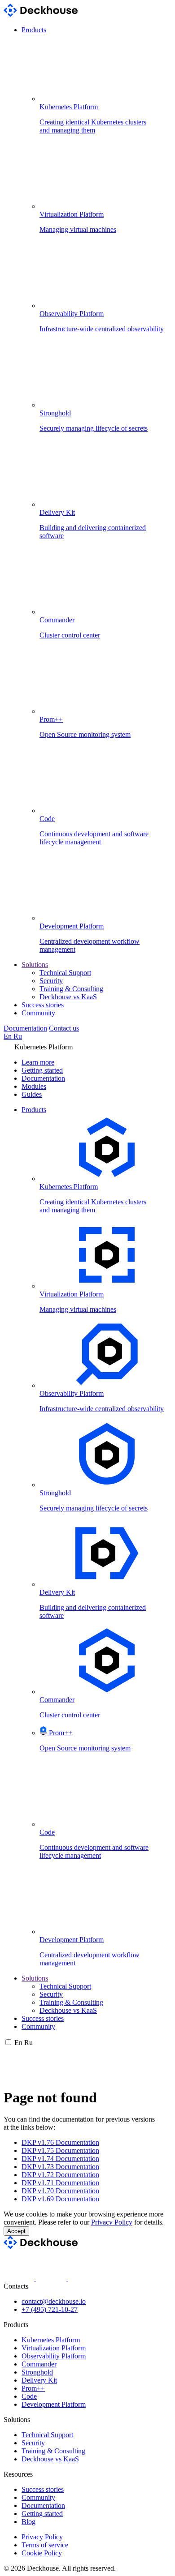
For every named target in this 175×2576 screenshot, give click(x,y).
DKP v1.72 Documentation (60, 2175)
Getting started (42, 1070)
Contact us (64, 1028)
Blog (28, 2522)
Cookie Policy (42, 2553)
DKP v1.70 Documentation (60, 2191)
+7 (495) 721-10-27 (50, 2309)
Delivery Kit (39, 2380)
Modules (34, 1086)
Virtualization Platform (54, 2348)
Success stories (43, 1005)
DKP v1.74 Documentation (60, 2159)
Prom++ (33, 2388)
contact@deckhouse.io (54, 2301)
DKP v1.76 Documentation (60, 2142)
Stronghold (37, 2372)
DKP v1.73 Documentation (60, 2167)
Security (51, 981)
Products (34, 30)
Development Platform (54, 2404)
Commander (39, 2364)
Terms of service (45, 2545)
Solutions (35, 965)
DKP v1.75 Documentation (60, 2150)
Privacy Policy (112, 2222)
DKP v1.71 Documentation (60, 2183)
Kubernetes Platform (51, 2340)
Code (29, 2396)
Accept (16, 2231)
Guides (32, 1094)
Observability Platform (54, 2356)
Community (38, 1013)
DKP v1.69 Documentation (60, 2199)
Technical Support (65, 973)
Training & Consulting (71, 989)
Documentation (25, 1028)
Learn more (38, 1062)
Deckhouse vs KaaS (68, 997)
